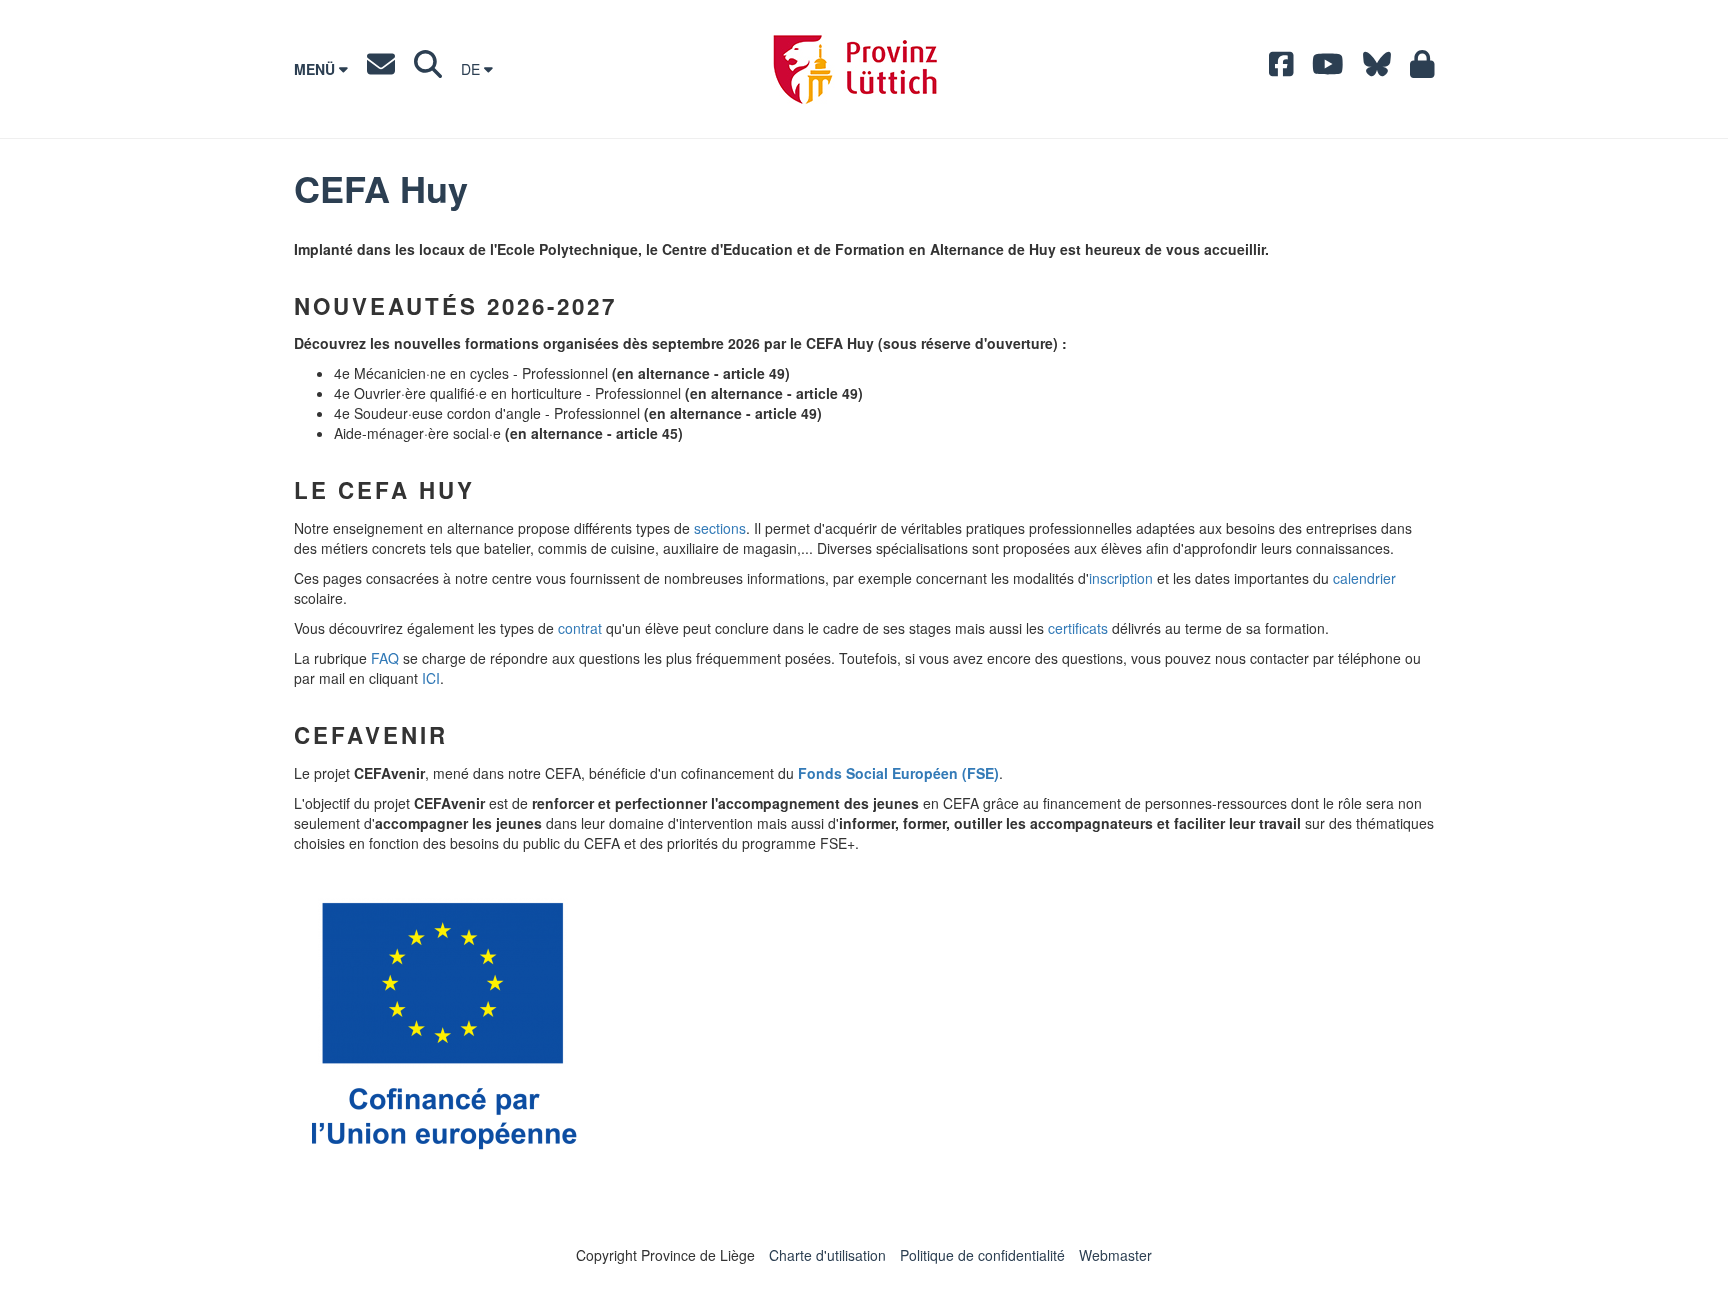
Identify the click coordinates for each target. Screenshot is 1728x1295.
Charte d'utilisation (827, 1255)
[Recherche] (428, 69)
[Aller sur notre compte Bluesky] (1377, 69)
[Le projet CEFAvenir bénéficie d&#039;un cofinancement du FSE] (443, 1024)
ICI (431, 678)
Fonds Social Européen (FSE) (898, 773)
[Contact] (381, 69)
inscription (1121, 578)
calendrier (1364, 578)
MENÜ (316, 69)
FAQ (385, 658)
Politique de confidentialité (982, 1255)
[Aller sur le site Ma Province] (1422, 69)
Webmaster (1115, 1255)
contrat (580, 628)
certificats (1078, 628)
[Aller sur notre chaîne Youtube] (1328, 69)
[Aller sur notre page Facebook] (1281, 69)
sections (720, 528)
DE (472, 69)
